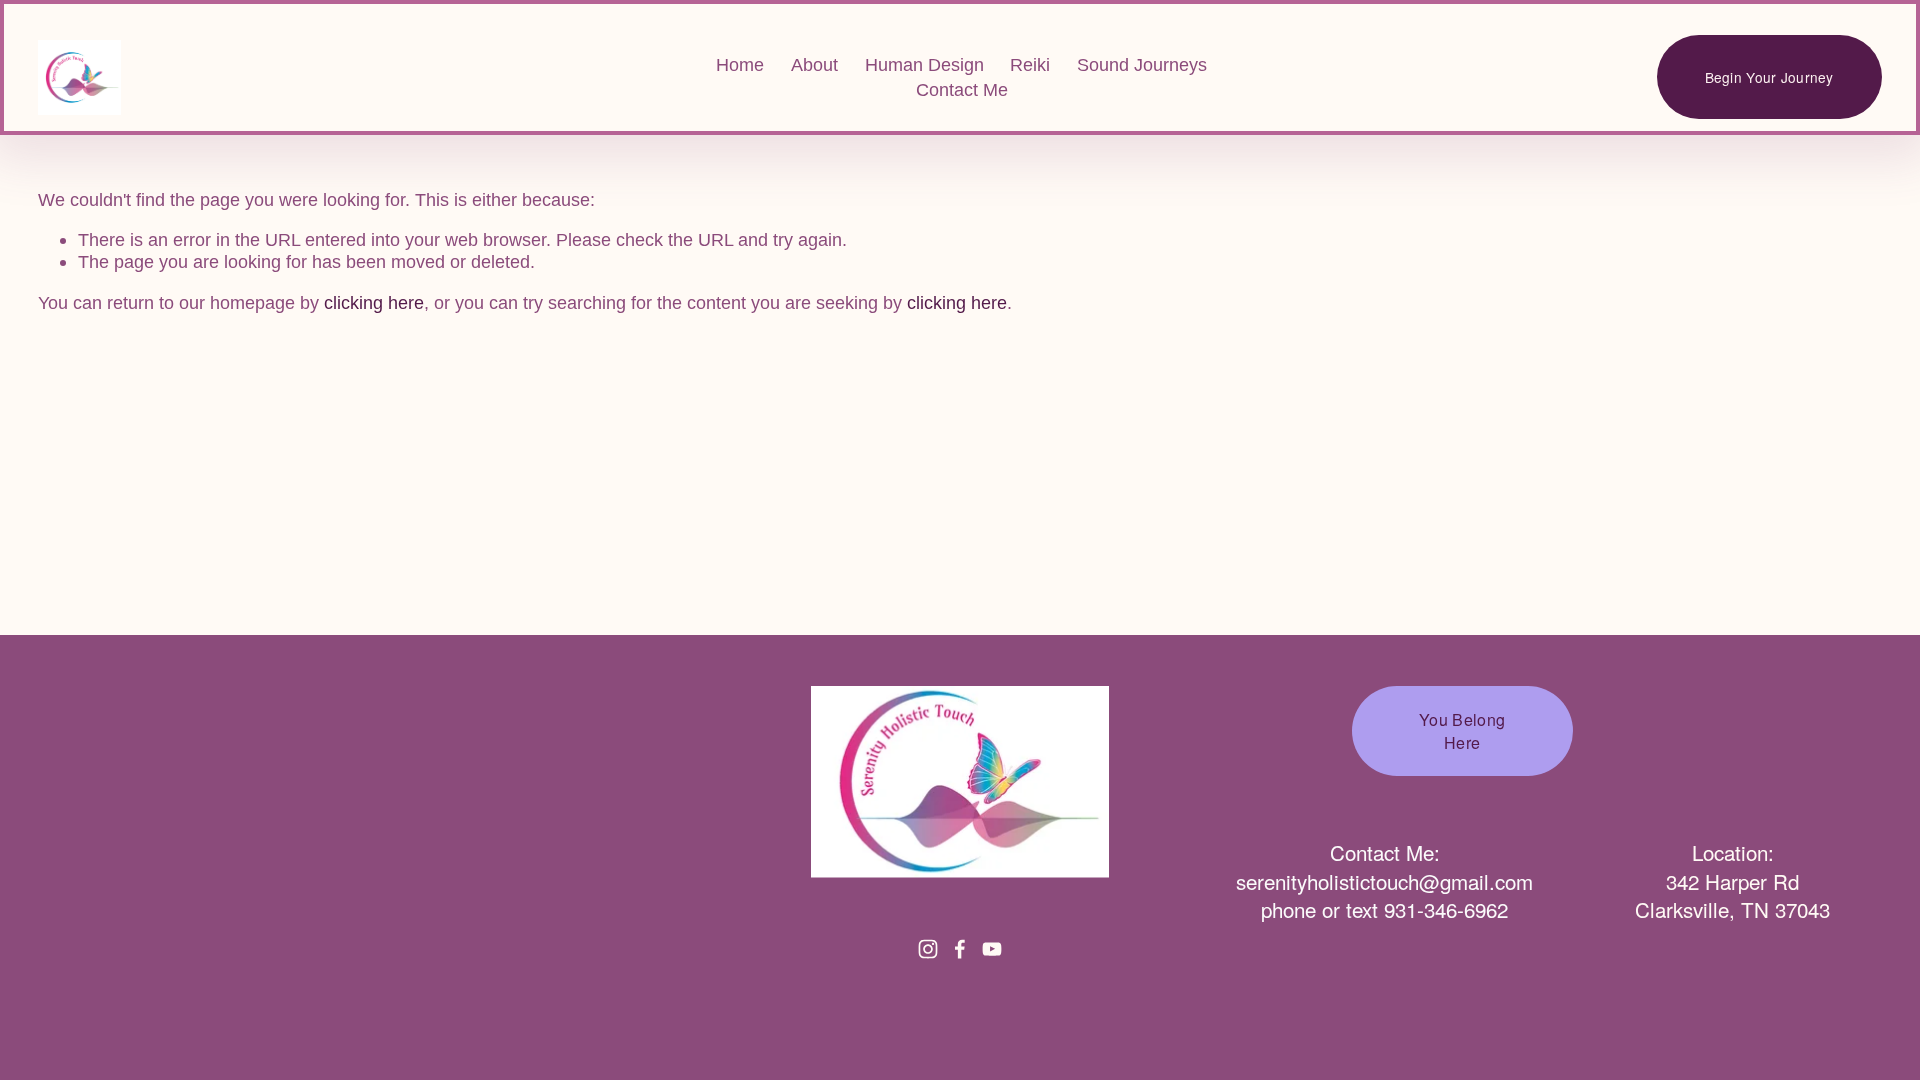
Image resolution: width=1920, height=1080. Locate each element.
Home (740, 64)
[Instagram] (928, 949)
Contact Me (962, 89)
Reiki (1030, 64)
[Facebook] (960, 949)
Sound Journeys (1142, 64)
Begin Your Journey (1769, 77)
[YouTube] (992, 949)
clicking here (374, 302)
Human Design (924, 64)
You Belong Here (1462, 731)
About (814, 64)
